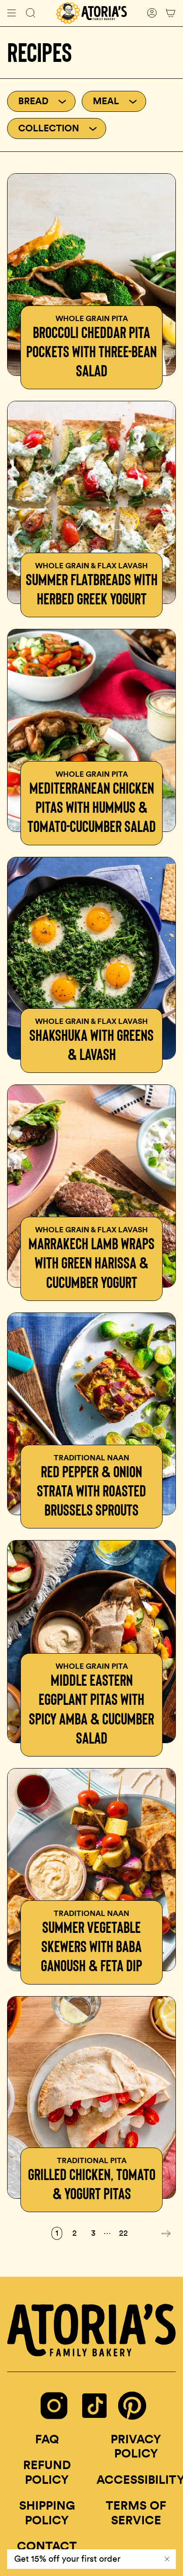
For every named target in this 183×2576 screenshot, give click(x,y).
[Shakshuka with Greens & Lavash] (91, 958)
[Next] (154, 2234)
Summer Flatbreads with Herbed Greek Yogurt (92, 589)
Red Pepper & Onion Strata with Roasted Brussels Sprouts (91, 1490)
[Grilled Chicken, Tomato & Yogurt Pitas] (91, 2098)
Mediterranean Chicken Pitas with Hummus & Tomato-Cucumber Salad (92, 807)
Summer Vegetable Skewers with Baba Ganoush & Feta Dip (91, 1946)
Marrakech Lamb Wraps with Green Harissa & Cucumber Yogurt (91, 1262)
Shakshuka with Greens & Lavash (91, 1044)
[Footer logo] (91, 2330)
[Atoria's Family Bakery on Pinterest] (132, 2417)
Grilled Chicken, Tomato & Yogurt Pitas (92, 2184)
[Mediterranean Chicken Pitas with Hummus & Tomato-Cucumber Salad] (91, 730)
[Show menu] (12, 13)
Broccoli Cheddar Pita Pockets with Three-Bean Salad (91, 351)
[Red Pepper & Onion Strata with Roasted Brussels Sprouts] (91, 1414)
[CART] (171, 13)
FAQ (47, 2439)
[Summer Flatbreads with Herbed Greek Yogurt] (91, 502)
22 (123, 2233)
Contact (47, 2546)
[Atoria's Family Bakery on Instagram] (54, 2419)
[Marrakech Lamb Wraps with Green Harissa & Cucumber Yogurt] (91, 1186)
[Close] (167, 2559)
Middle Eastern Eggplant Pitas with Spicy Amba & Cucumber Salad (91, 1709)
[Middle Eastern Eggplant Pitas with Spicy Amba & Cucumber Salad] (91, 1642)
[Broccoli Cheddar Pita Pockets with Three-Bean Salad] (91, 275)
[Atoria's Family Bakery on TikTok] (94, 2419)
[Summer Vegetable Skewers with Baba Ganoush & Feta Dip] (91, 1870)
